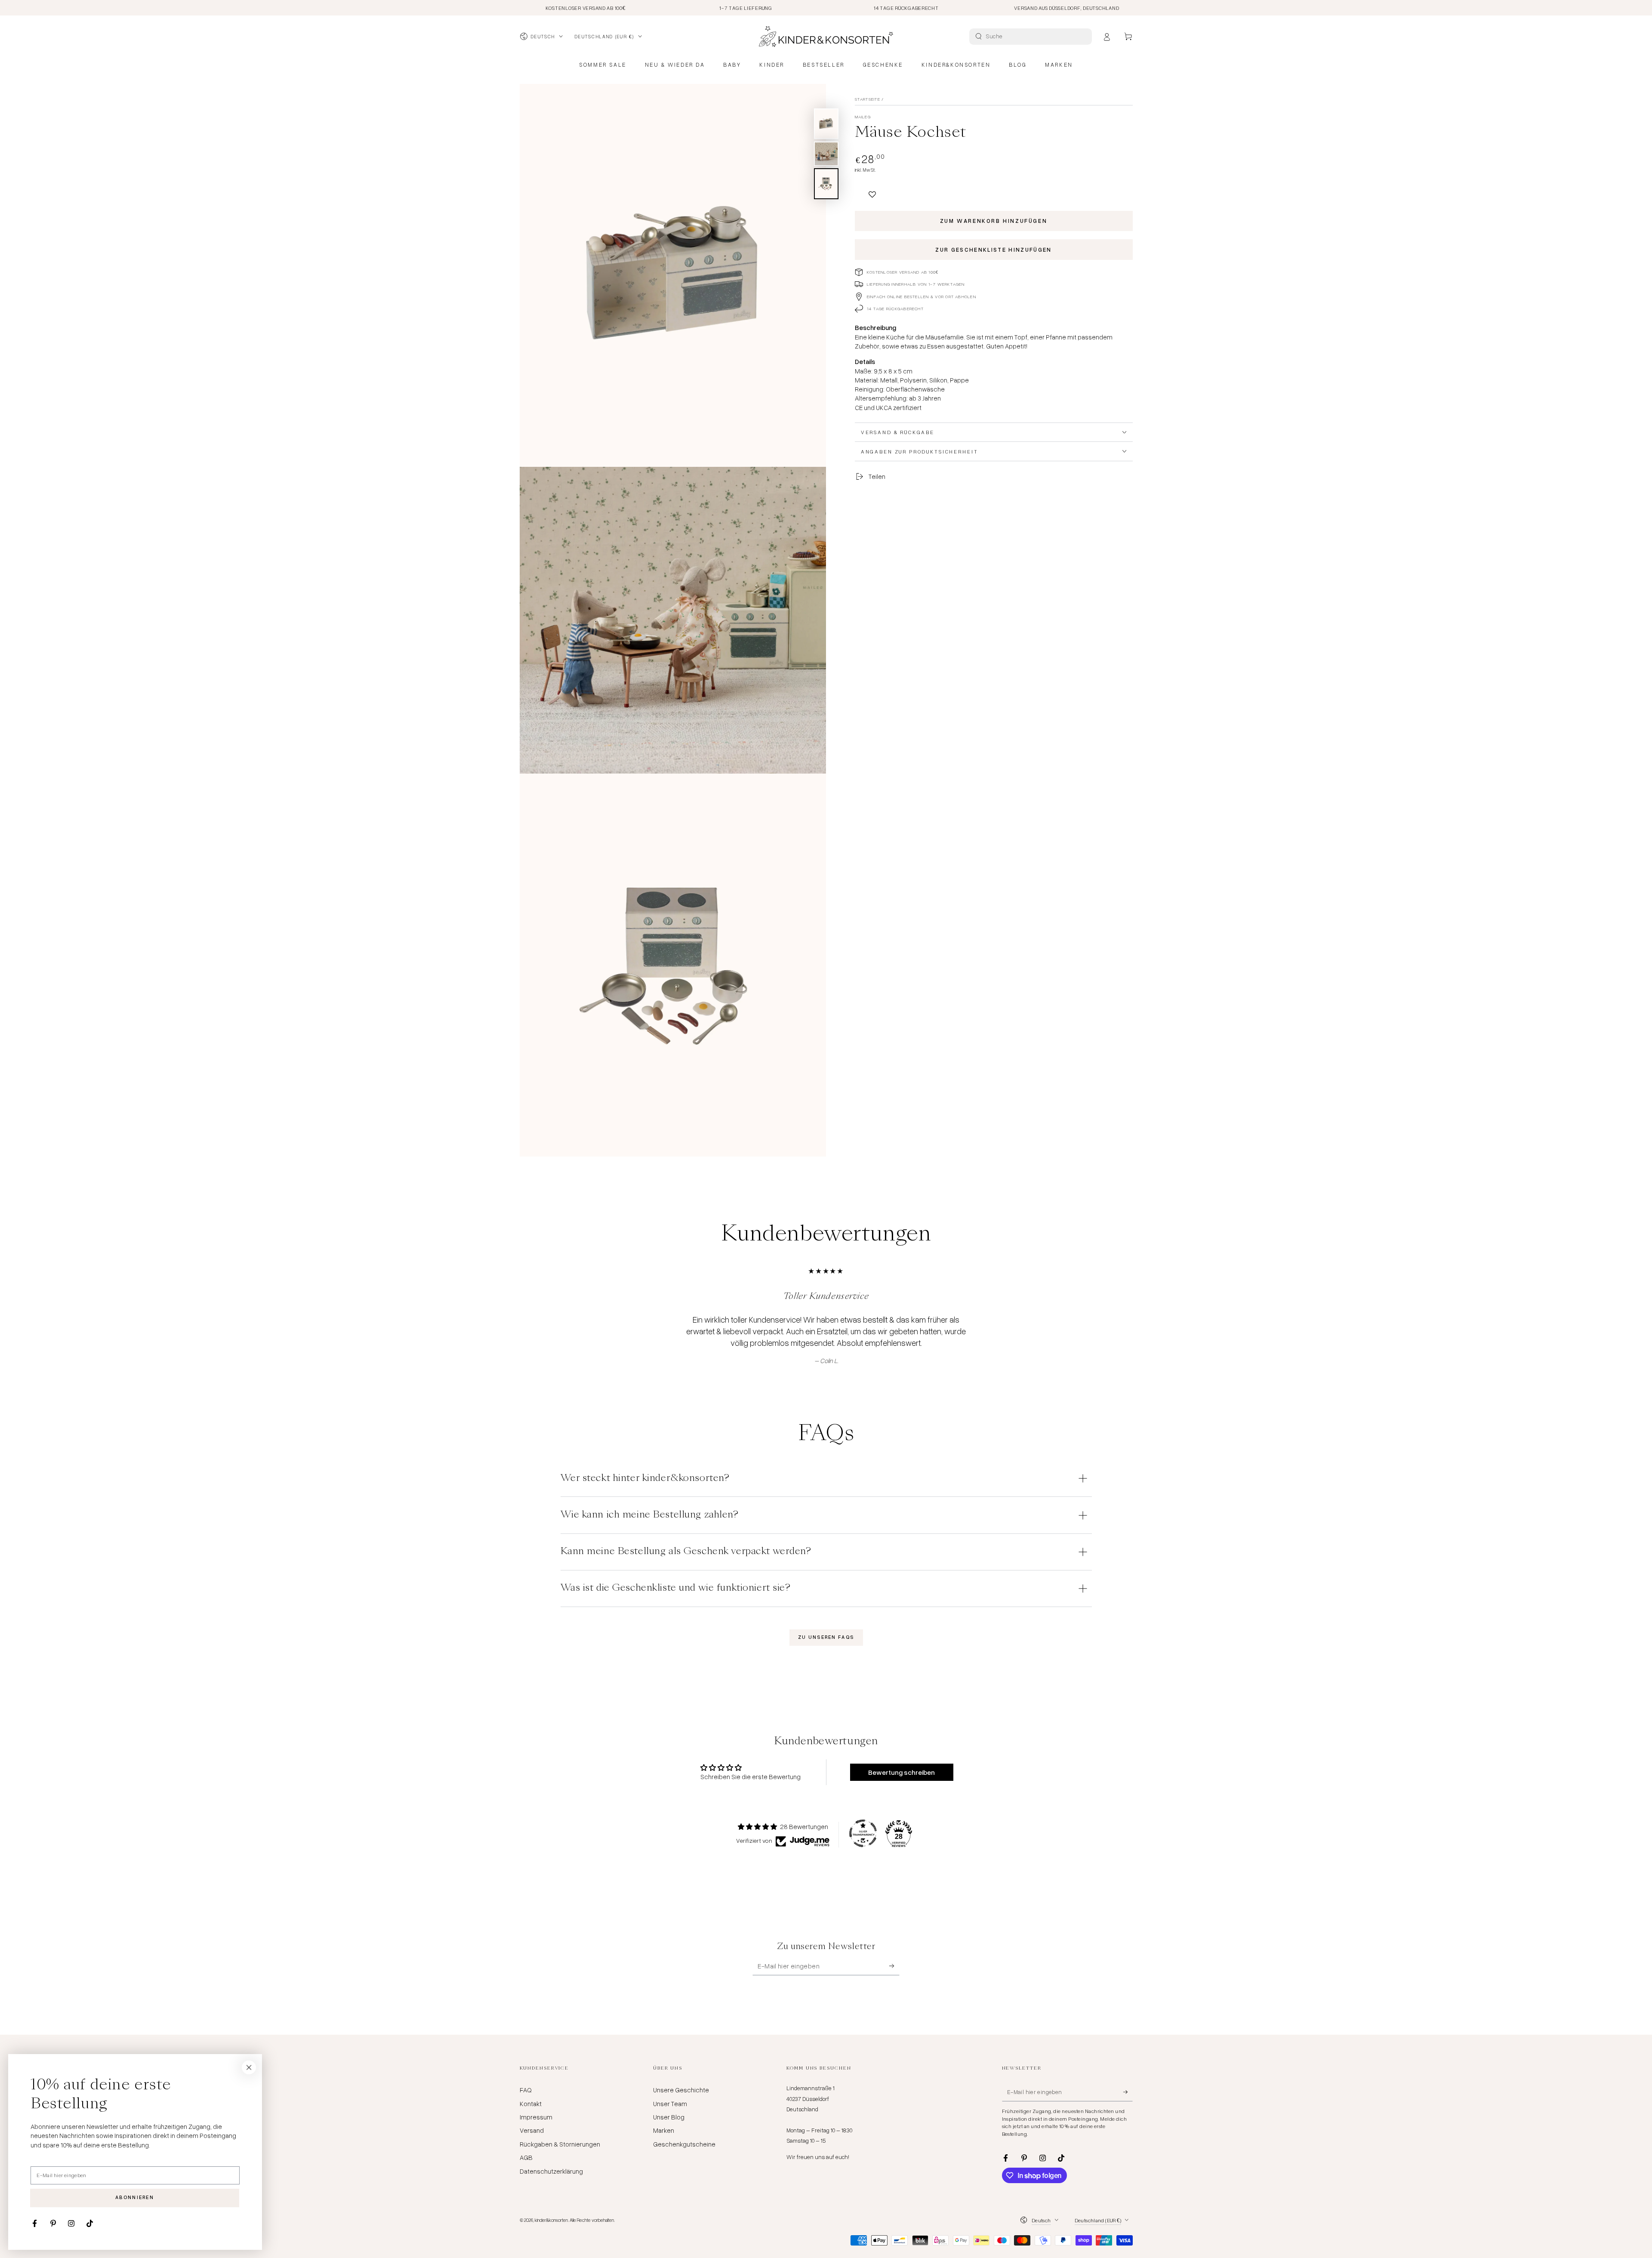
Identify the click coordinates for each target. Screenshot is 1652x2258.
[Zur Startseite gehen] (826, 37)
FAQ (526, 2090)
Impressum (536, 2117)
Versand (532, 2130)
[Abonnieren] (894, 1966)
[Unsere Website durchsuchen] (979, 36)
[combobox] (1032, 37)
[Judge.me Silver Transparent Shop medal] (863, 1833)
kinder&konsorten (551, 2220)
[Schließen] (249, 2067)
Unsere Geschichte (681, 2090)
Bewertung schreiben (902, 1772)
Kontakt (531, 2104)
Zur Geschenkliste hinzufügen (994, 250)
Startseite (868, 99)
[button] (872, 190)
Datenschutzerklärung (551, 2171)
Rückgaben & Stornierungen (560, 2144)
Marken (664, 2130)
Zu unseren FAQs (826, 1637)
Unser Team (670, 2104)
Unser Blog (669, 2117)
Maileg (863, 117)
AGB (526, 2157)
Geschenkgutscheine (684, 2144)
